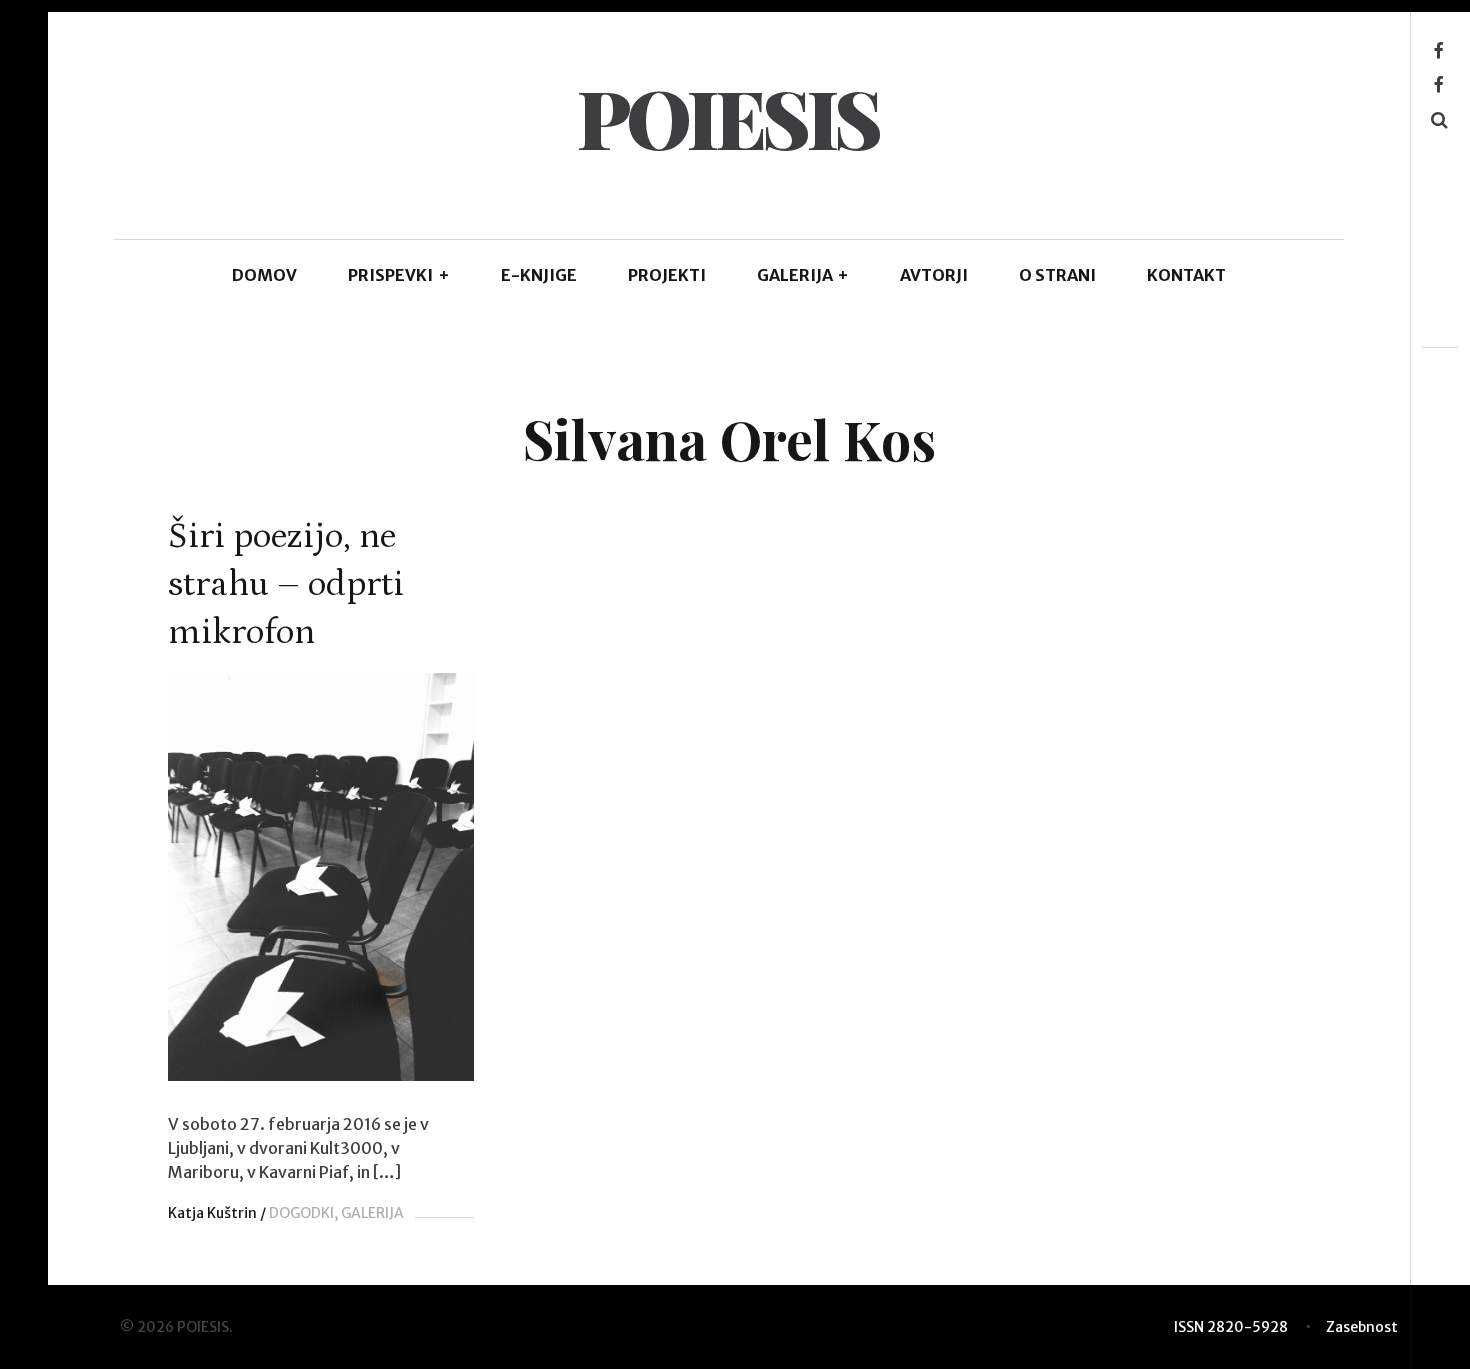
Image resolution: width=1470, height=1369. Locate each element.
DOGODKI (301, 1213)
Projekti (667, 275)
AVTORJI (934, 275)
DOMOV (264, 275)
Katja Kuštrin (212, 1213)
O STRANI (1057, 275)
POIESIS (728, 116)
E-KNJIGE (539, 275)
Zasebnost (1362, 1327)
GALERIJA (803, 275)
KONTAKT (1186, 275)
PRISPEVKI (399, 275)
